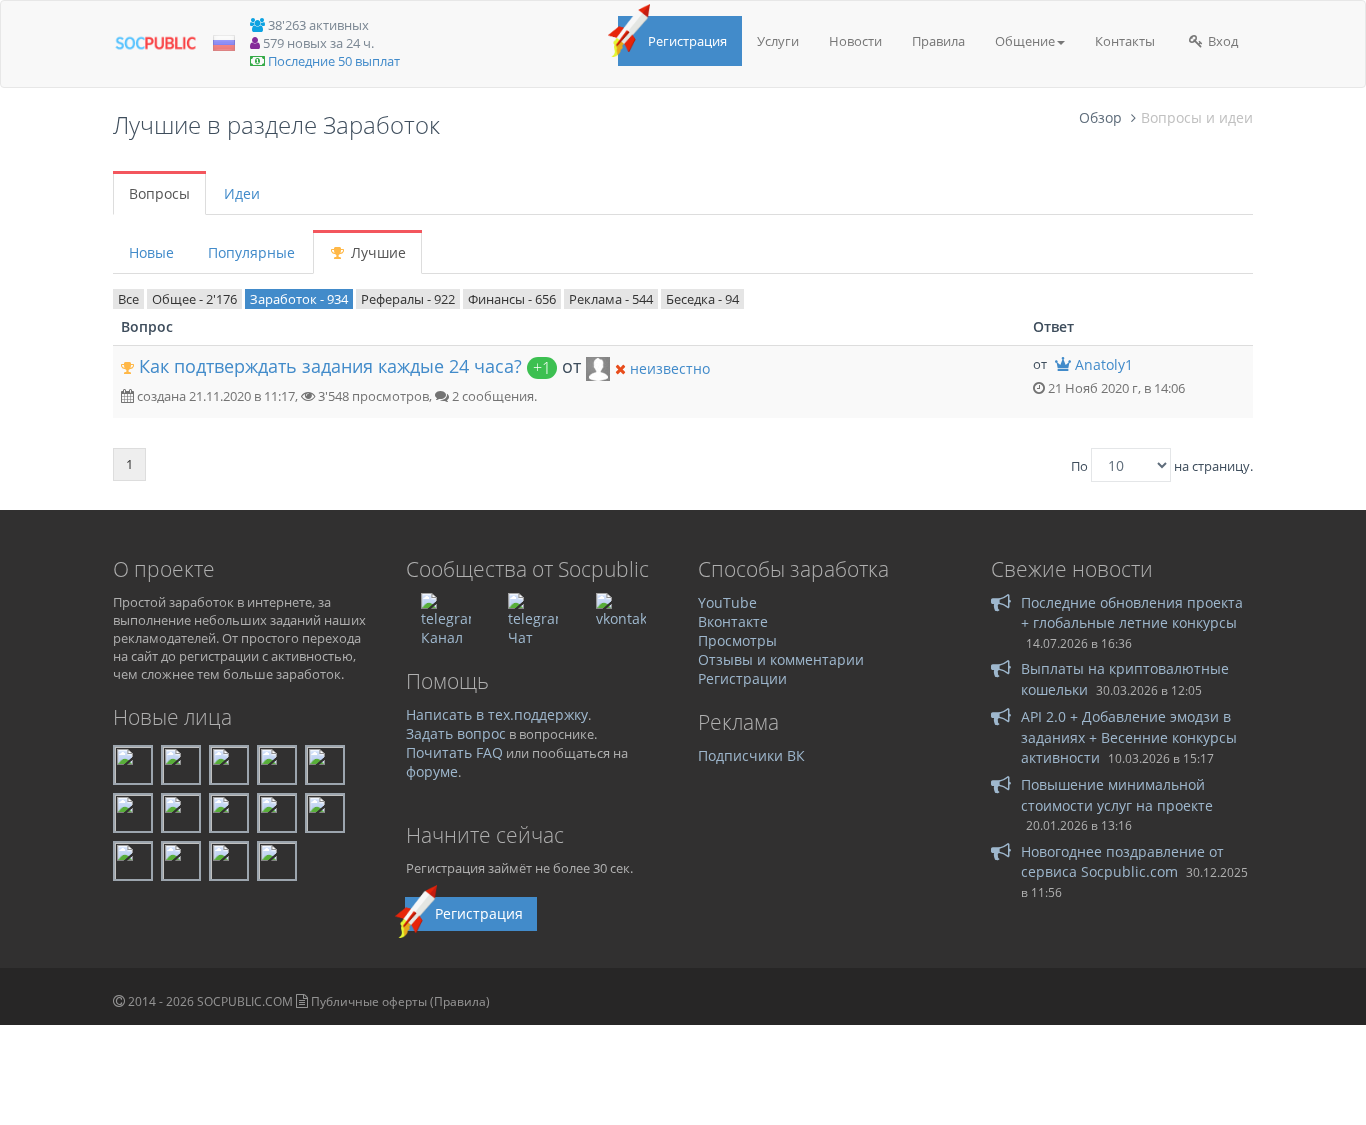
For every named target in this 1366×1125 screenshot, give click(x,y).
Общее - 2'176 (194, 299)
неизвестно (670, 368)
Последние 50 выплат (334, 61)
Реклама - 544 (611, 299)
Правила (938, 41)
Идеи (242, 193)
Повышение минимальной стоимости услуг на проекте (1117, 794)
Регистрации (742, 678)
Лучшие (376, 252)
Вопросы (159, 193)
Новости (855, 41)
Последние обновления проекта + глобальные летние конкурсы (1132, 612)
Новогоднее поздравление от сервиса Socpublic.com (1122, 861)
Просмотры (737, 640)
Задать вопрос (456, 733)
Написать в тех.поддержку (497, 714)
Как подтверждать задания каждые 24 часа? (330, 366)
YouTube (727, 602)
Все (128, 299)
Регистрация (687, 41)
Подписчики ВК (751, 755)
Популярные (251, 252)
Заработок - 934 (299, 299)
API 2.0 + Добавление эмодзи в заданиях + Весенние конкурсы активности (1129, 737)
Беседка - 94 (702, 299)
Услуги (778, 41)
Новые (151, 252)
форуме (432, 771)
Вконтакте (733, 621)
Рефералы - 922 (408, 299)
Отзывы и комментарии (781, 659)
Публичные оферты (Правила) (400, 1001)
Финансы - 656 (512, 299)
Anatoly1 (1104, 364)
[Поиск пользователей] (598, 367)
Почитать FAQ (454, 752)
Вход (1221, 41)
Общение (1025, 41)
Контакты (1125, 41)
